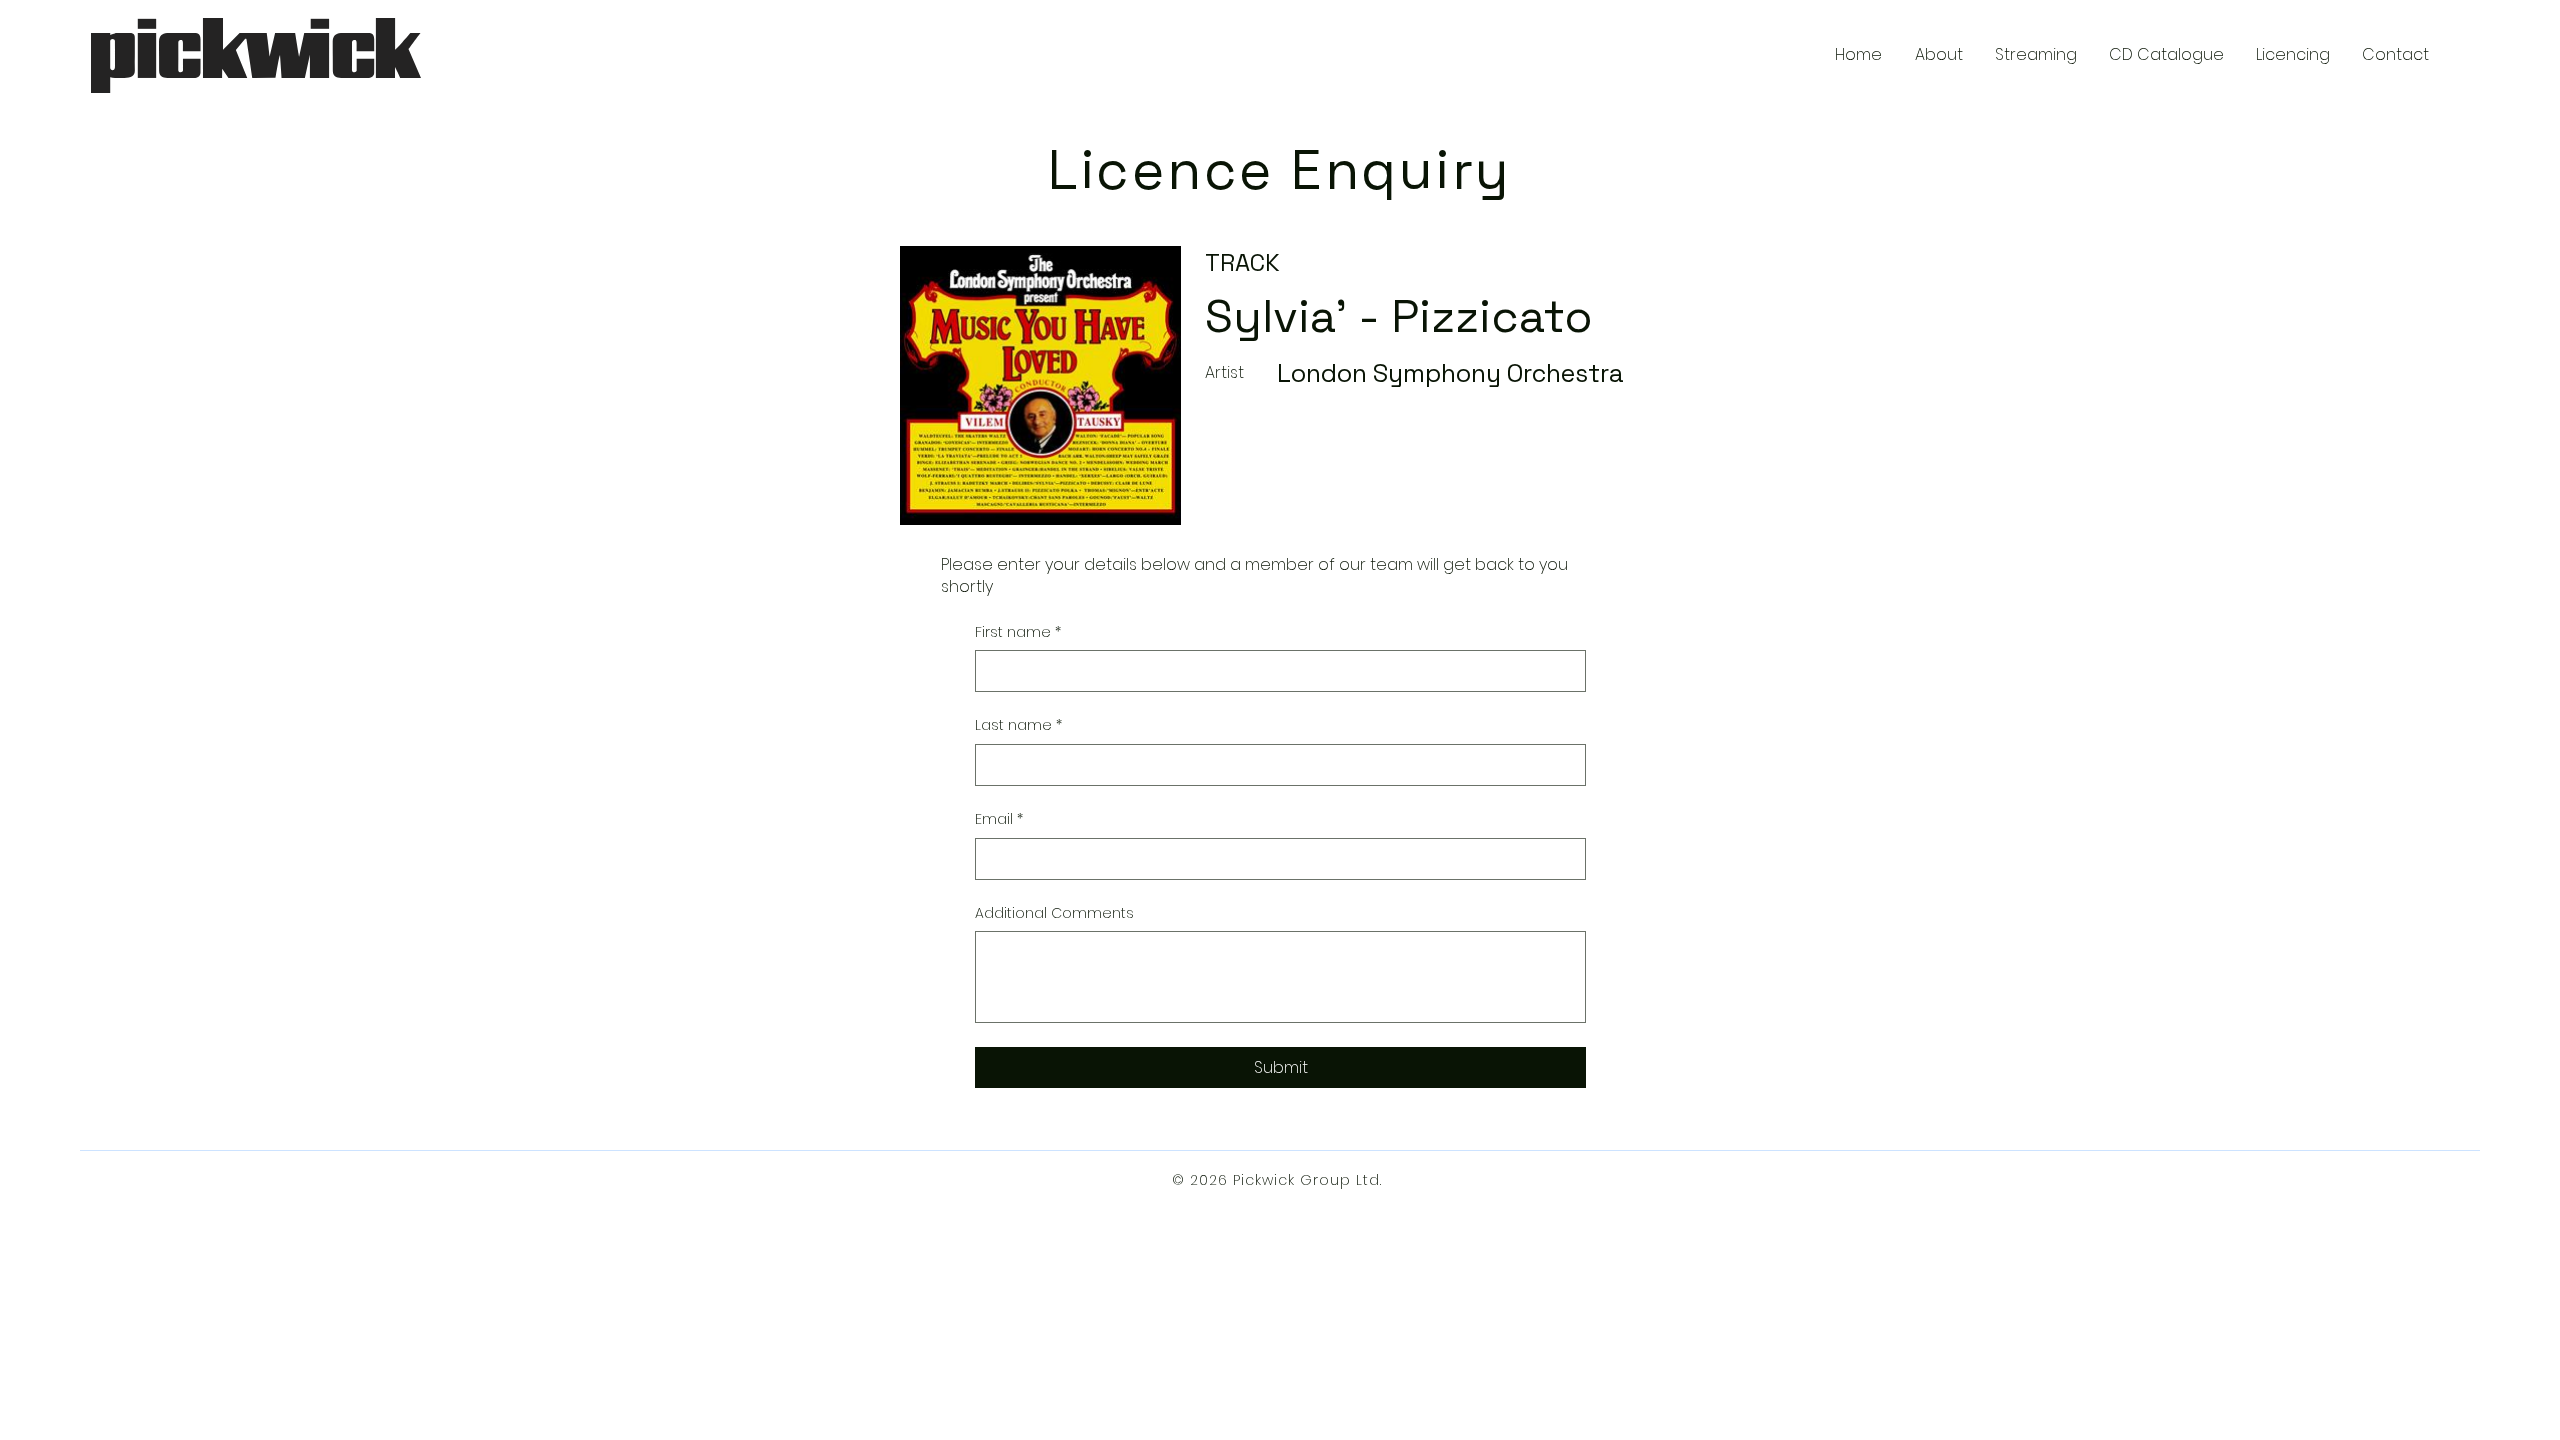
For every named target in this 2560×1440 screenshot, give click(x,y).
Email (999, 819)
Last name (1018, 725)
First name (1018, 632)
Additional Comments (1054, 913)
